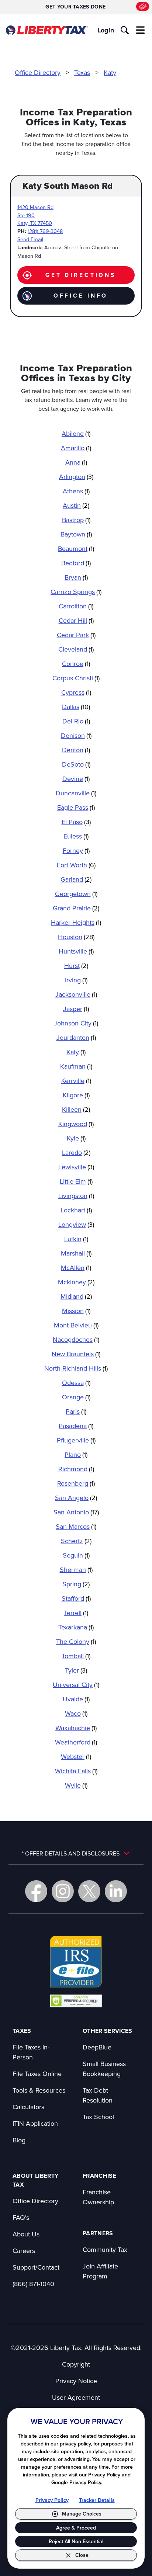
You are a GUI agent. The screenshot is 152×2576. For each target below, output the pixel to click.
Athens (76, 491)
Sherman (76, 1570)
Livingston (76, 1196)
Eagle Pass (76, 807)
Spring (76, 1584)
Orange (76, 1397)
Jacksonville (76, 994)
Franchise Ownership (98, 2197)
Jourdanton (76, 1037)
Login (106, 30)
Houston (76, 937)
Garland (76, 879)
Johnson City (76, 1023)
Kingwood (76, 1124)
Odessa (76, 1383)
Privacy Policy (52, 2500)
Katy (110, 72)
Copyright (76, 2364)
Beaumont (76, 548)
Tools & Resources (39, 2090)
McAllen (76, 1268)
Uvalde (76, 1699)
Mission (76, 1311)
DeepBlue (97, 2047)
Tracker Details (97, 2500)
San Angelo (76, 1498)
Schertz (76, 1541)
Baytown (76, 534)
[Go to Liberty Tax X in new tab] (89, 1891)
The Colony (76, 1641)
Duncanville (76, 793)
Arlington (76, 477)
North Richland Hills (76, 1368)
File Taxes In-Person (31, 2052)
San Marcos (76, 1526)
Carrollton (76, 606)
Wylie (76, 1785)
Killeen (76, 1109)
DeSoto (76, 764)
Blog (19, 2140)
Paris (76, 1411)
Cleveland (76, 649)
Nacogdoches (76, 1339)
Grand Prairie (76, 908)
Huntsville (76, 951)
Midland (76, 1296)
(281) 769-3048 (45, 231)
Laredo (76, 1152)
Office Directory (38, 72)
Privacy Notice (76, 2381)
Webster (76, 1756)
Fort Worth (76, 865)
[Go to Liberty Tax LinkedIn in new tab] (116, 1891)
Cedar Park (76, 635)
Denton (76, 750)
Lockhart (76, 1210)
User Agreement (76, 2397)
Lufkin (76, 1239)
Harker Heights (76, 922)
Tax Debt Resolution (98, 2095)
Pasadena (76, 1426)
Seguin (76, 1555)
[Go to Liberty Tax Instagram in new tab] (63, 1891)
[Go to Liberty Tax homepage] (47, 30)
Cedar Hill (76, 620)
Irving (76, 980)
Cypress (76, 692)
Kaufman (76, 1066)
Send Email (30, 239)
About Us (26, 2234)
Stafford (76, 1598)
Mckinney (76, 1282)
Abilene (76, 433)
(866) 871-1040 (33, 2284)
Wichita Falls (76, 1771)
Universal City (76, 1685)
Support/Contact (36, 2267)
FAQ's (21, 2217)
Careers (24, 2251)
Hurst (76, 966)
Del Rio (76, 721)
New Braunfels (76, 1354)
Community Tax (105, 2249)
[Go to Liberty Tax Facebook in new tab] (36, 1891)
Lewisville (76, 1167)
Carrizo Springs (76, 592)
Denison (76, 735)
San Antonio (76, 1512)
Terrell (76, 1613)
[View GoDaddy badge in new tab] (76, 2000)
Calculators (28, 2107)
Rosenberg (76, 1483)
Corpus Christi (76, 678)
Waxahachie (76, 1728)
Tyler (76, 1670)
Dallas (76, 707)
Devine (76, 779)
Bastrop (76, 520)
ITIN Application (35, 2123)
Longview (76, 1224)
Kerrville (76, 1081)
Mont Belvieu (76, 1325)
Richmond (76, 1469)
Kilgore (76, 1095)
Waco (76, 1713)
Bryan (76, 577)
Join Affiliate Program (100, 2271)
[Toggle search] (125, 30)
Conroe (76, 664)
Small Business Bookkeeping (104, 2069)
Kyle (76, 1138)
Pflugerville (76, 1440)
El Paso (76, 822)
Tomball (76, 1656)
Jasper (76, 1009)
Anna (76, 462)
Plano (76, 1454)
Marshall (76, 1253)
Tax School (98, 2117)
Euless (76, 836)
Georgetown (76, 894)
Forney (76, 850)
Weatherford (76, 1742)
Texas (82, 72)
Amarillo (76, 448)
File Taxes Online (37, 2074)
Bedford (76, 563)
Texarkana (76, 1627)
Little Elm (76, 1181)
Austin (76, 505)
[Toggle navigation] (141, 30)
